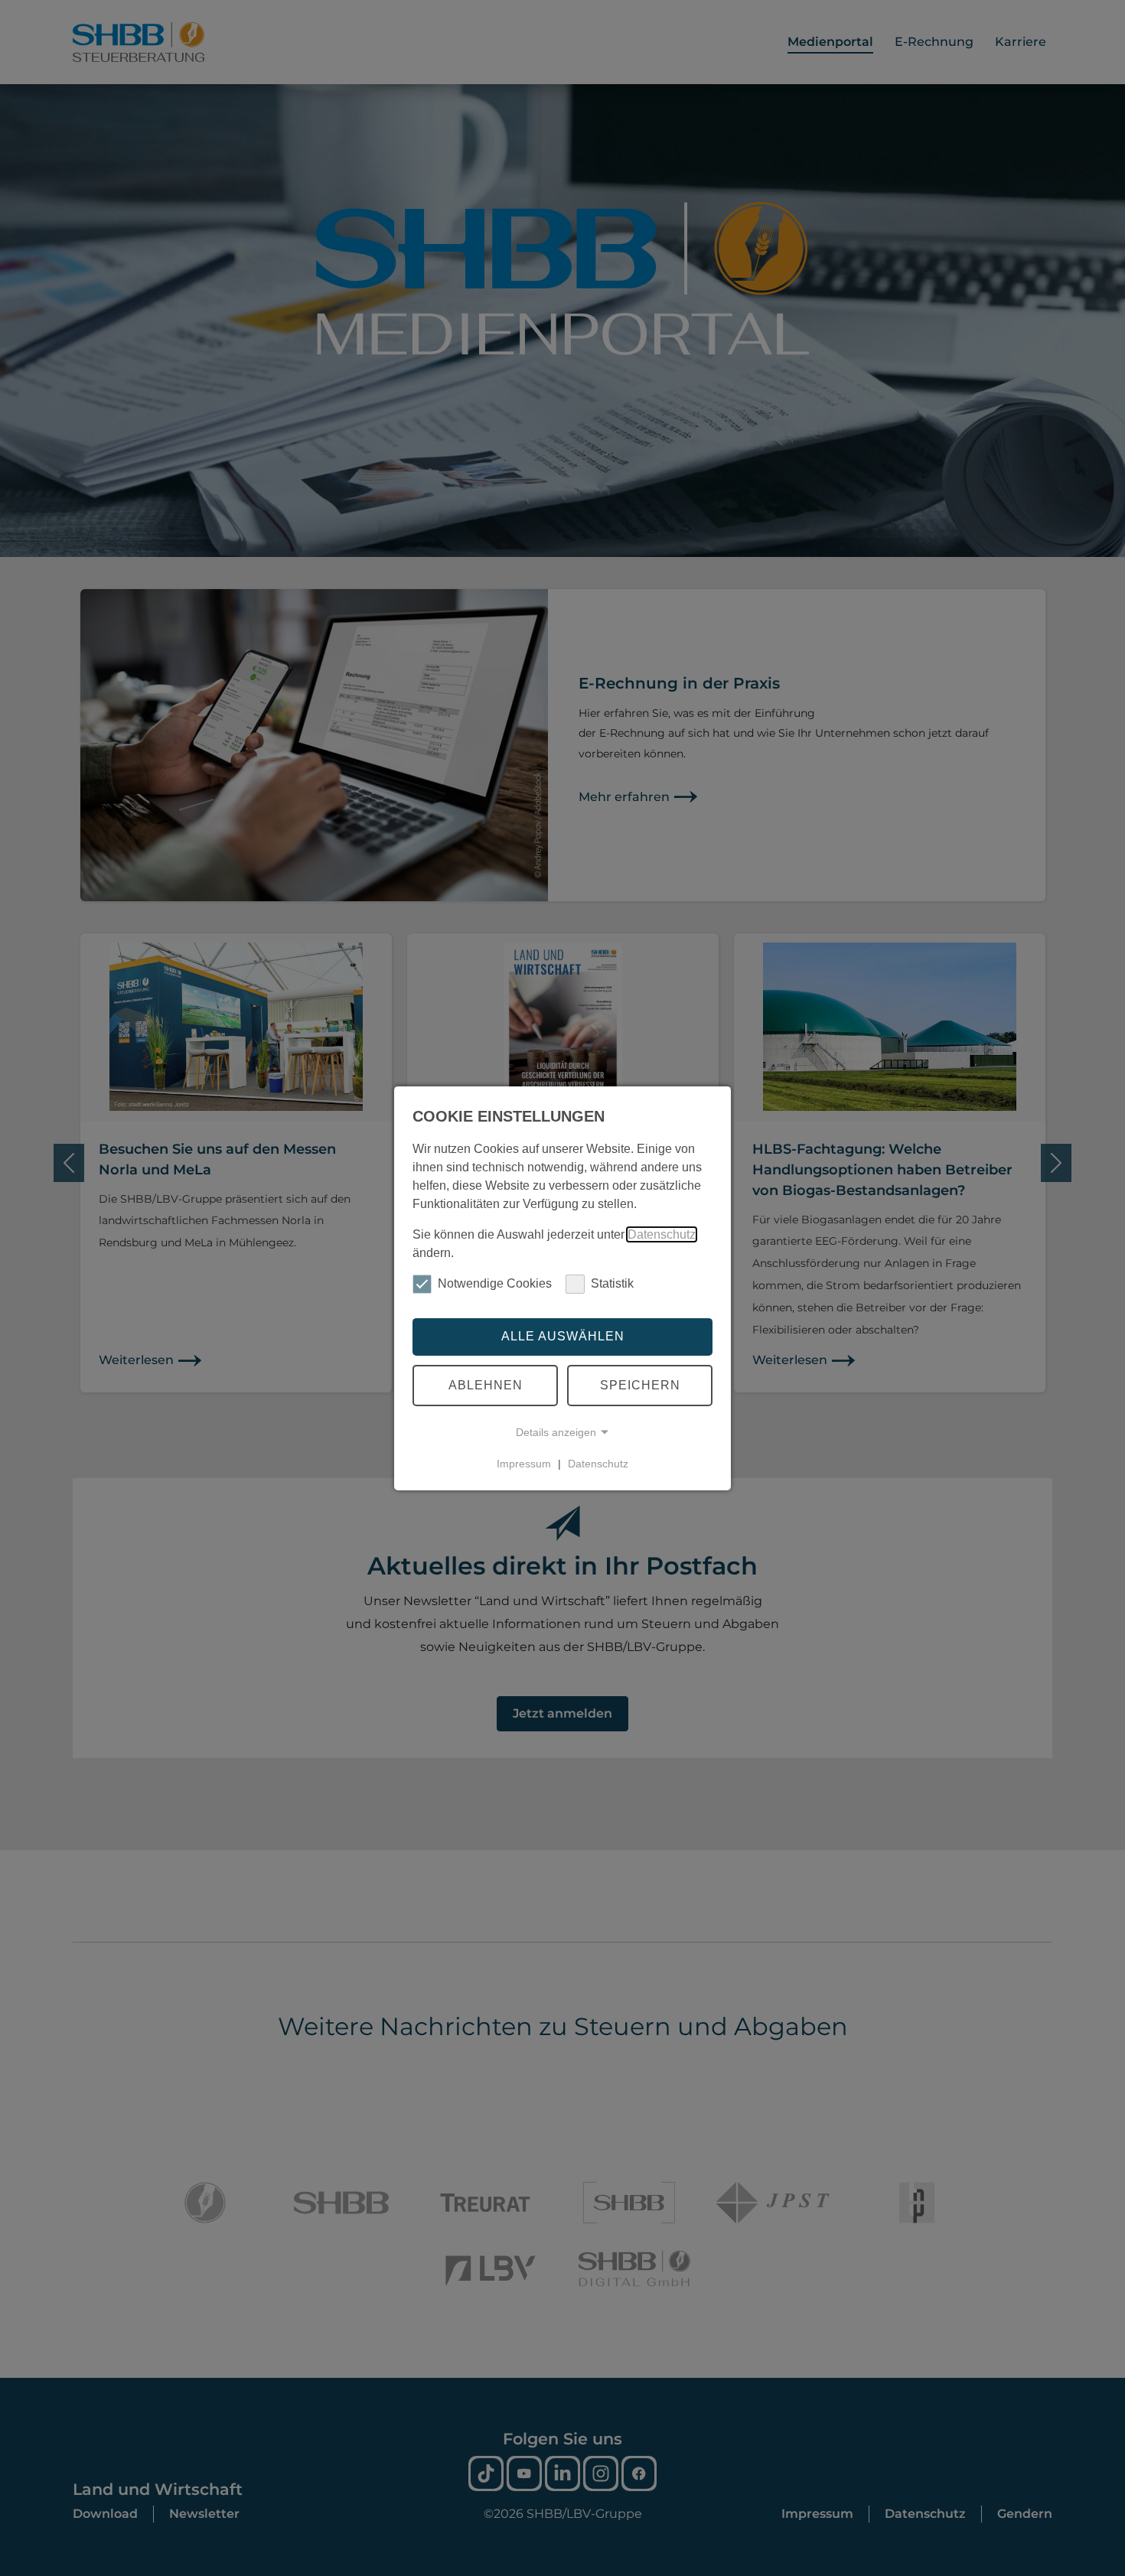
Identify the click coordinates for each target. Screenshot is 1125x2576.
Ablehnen (486, 1385)
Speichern (640, 1385)
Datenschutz (662, 1234)
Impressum (524, 1464)
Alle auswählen (563, 1336)
